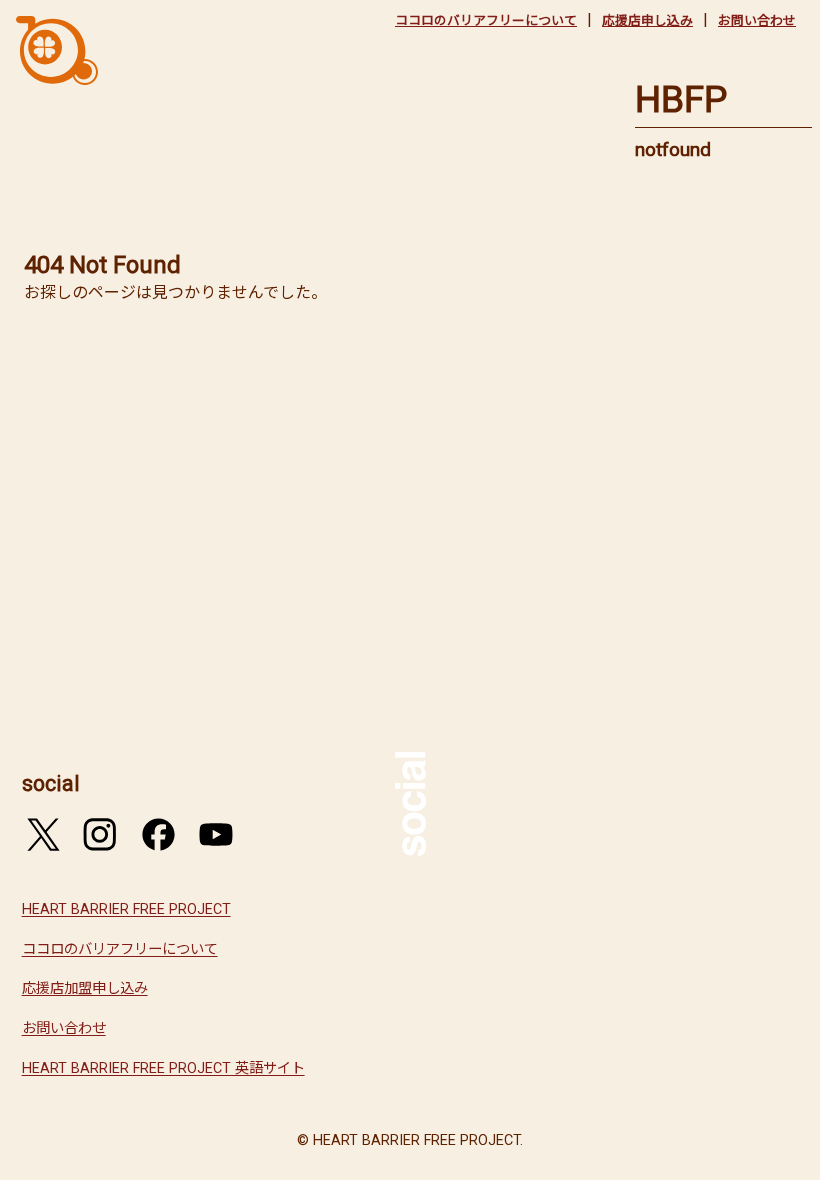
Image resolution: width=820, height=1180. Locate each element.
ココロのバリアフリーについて (486, 20)
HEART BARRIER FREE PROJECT (126, 909)
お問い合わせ (757, 20)
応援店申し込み (647, 20)
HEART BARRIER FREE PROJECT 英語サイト (163, 1068)
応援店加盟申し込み (85, 988)
